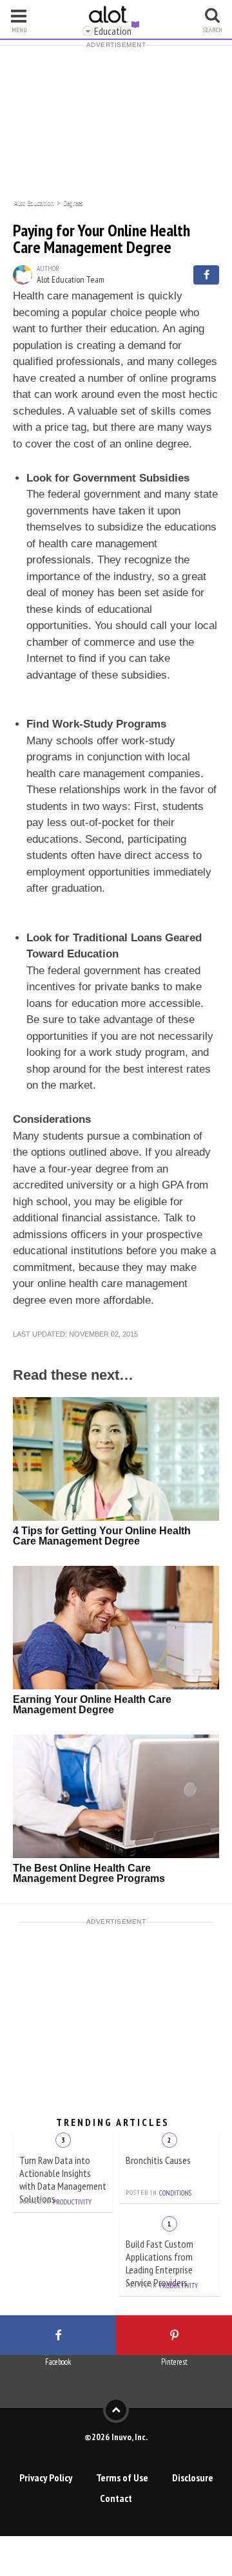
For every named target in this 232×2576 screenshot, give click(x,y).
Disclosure (193, 2477)
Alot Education (34, 202)
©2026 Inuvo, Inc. (116, 2437)
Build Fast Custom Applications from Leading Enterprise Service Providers (159, 2263)
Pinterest (174, 2362)
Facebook (58, 2362)
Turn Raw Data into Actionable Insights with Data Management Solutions (63, 2179)
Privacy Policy (46, 2477)
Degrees (73, 202)
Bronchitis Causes (158, 2160)
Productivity (72, 2202)
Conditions (175, 2193)
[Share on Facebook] (206, 275)
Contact (116, 2498)
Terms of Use (122, 2477)
